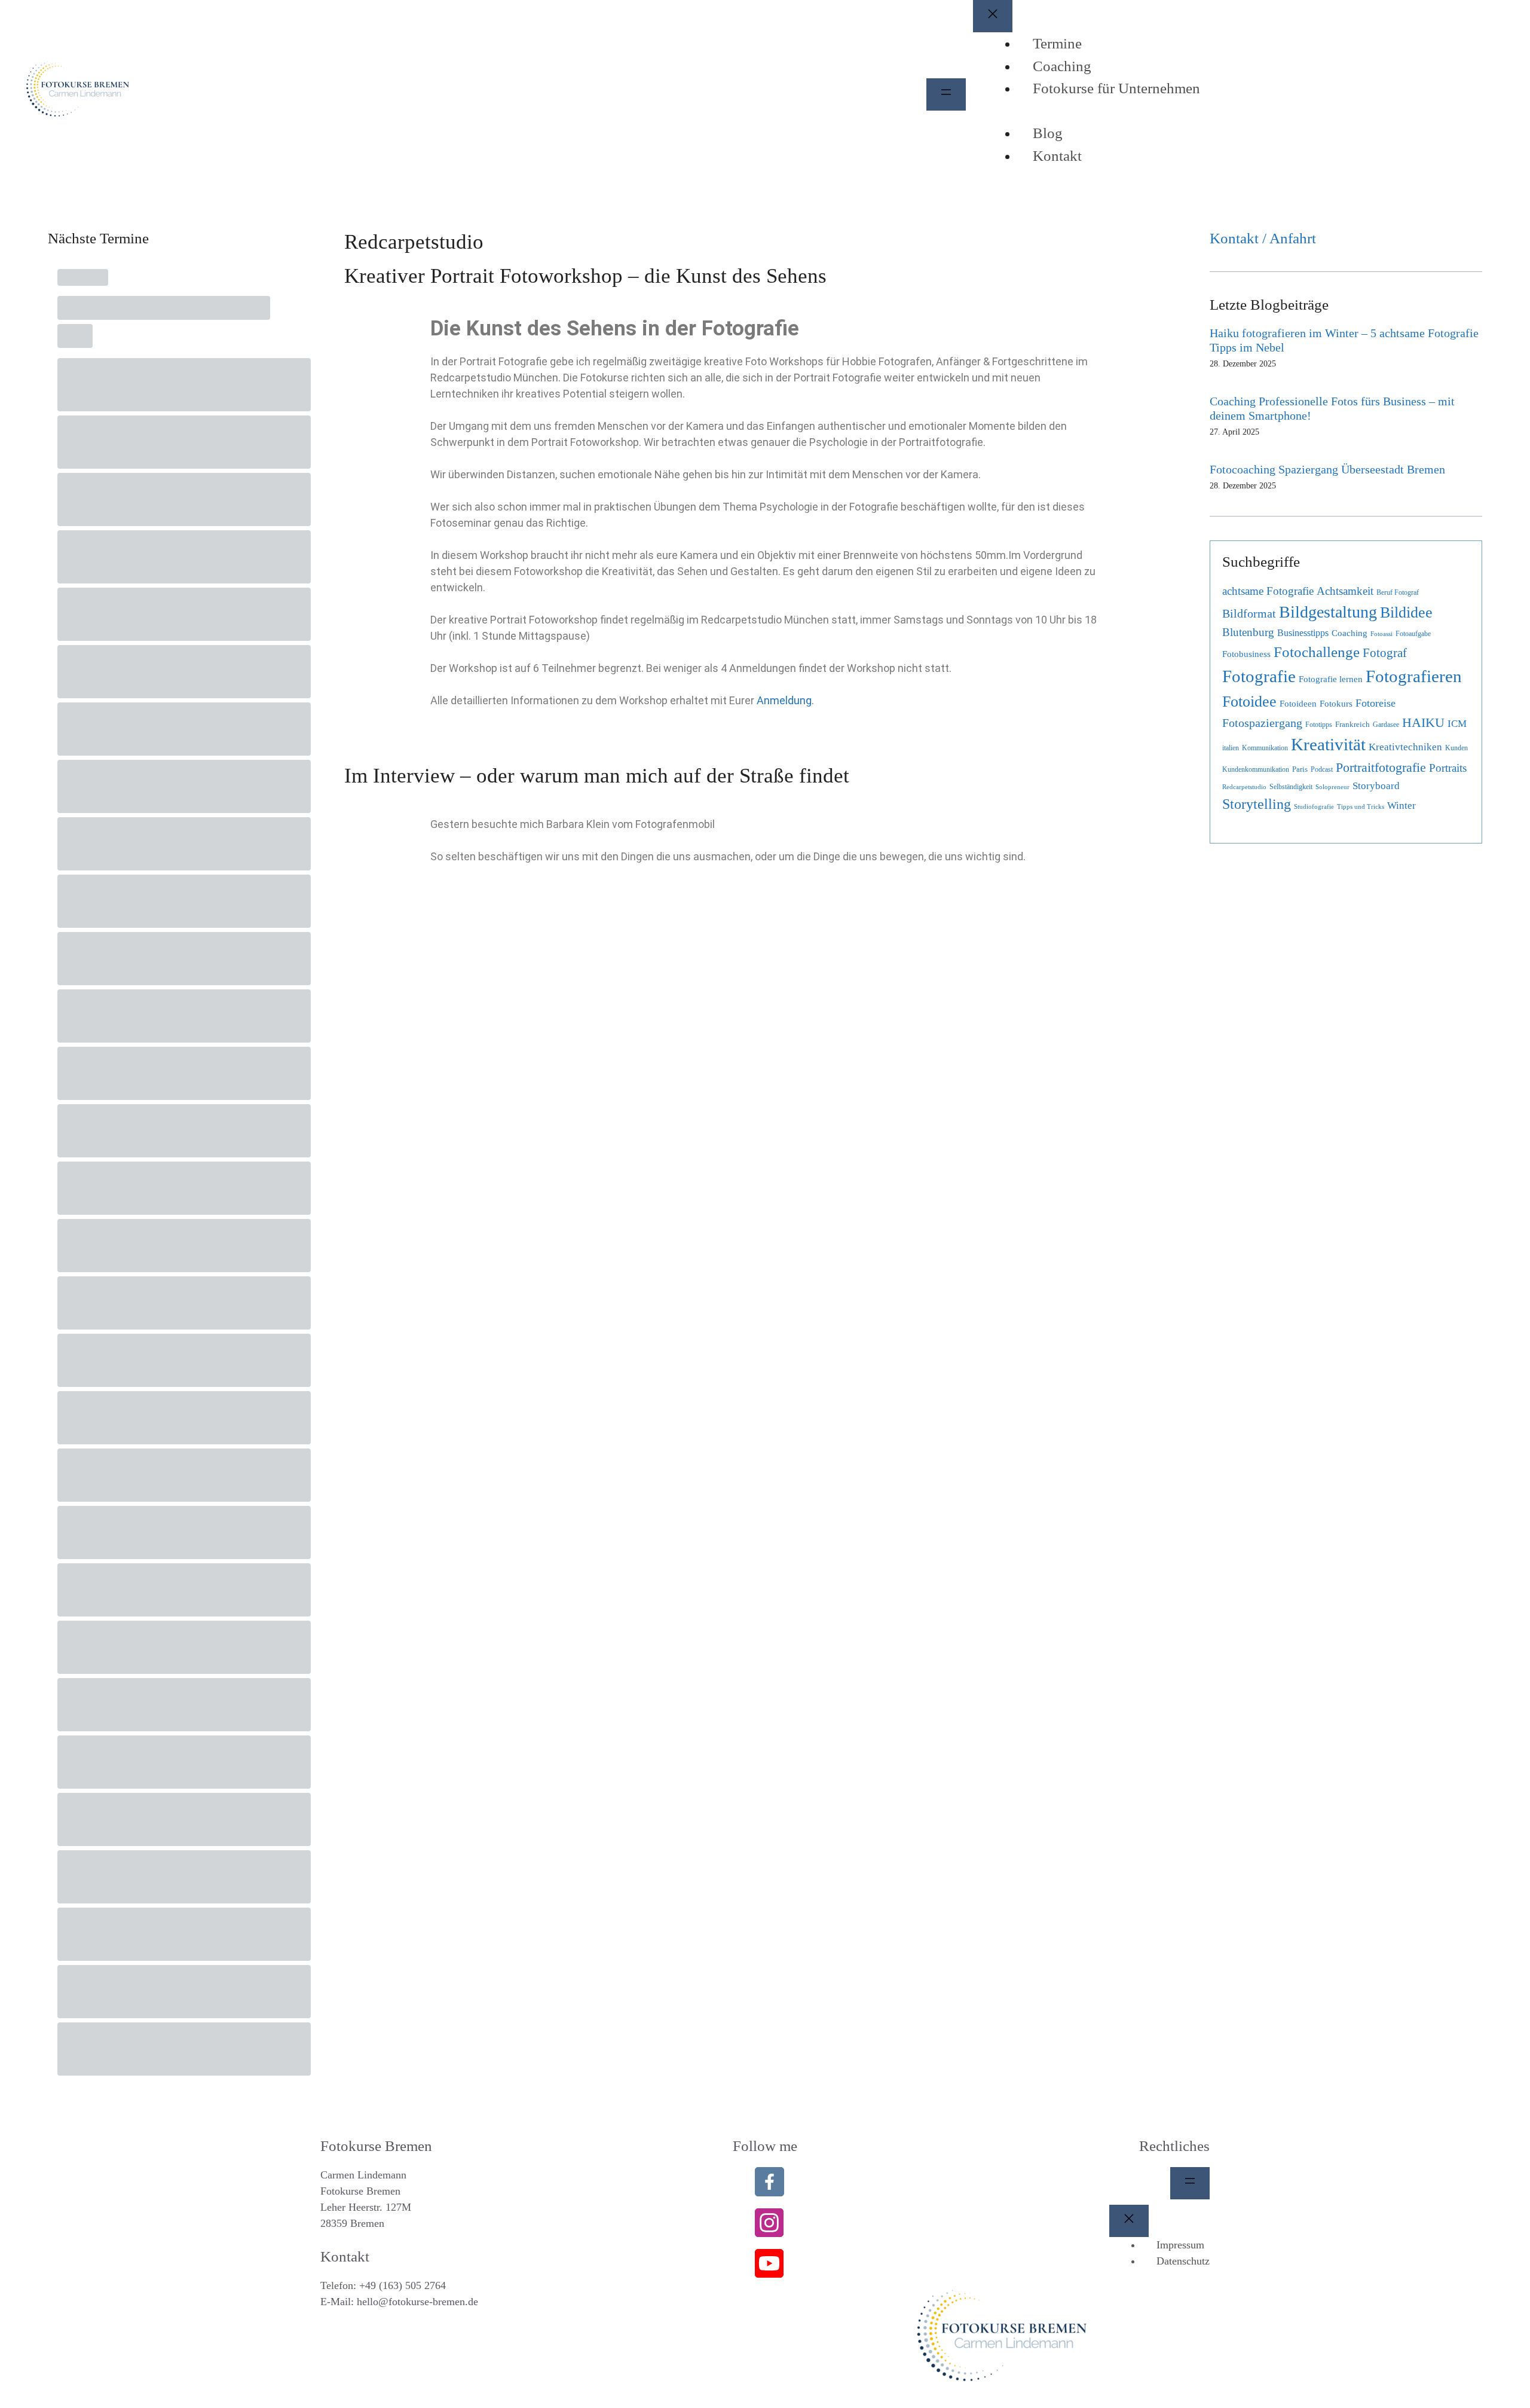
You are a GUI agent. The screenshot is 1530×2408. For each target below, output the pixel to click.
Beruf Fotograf (1398, 592)
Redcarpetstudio (1244, 787)
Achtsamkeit (1345, 591)
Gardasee (1386, 725)
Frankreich (1352, 724)
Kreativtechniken (1405, 747)
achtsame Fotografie (1268, 591)
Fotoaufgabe (1413, 634)
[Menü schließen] (993, 16)
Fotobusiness (1246, 654)
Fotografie (1259, 676)
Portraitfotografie (1381, 768)
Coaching (1350, 633)
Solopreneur (1332, 787)
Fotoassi (1381, 634)
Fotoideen (1298, 704)
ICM (1457, 724)
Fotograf (1385, 653)
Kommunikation (1265, 748)
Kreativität (1328, 745)
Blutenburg (1248, 632)
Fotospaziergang (1262, 723)
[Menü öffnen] (946, 94)
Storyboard (1376, 786)
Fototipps (1319, 725)
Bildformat (1249, 614)
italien (1231, 748)
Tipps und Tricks (1361, 807)
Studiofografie (1314, 807)
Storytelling (1257, 804)
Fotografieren (1414, 676)
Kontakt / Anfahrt (1263, 238)
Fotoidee (1249, 702)
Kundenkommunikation (1256, 769)
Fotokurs (1336, 704)
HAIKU (1423, 723)
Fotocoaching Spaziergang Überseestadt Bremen (1327, 469)
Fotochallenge (1317, 652)
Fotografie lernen (1331, 679)
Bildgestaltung (1328, 612)
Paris (1300, 769)
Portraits (1448, 768)
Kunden (1456, 748)
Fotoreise (1376, 703)
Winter (1402, 806)
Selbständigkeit (1291, 787)
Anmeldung (784, 700)
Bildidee (1406, 612)
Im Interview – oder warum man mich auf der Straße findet (597, 776)
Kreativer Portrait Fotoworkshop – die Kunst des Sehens (585, 276)
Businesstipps (1303, 633)
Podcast (1322, 769)
